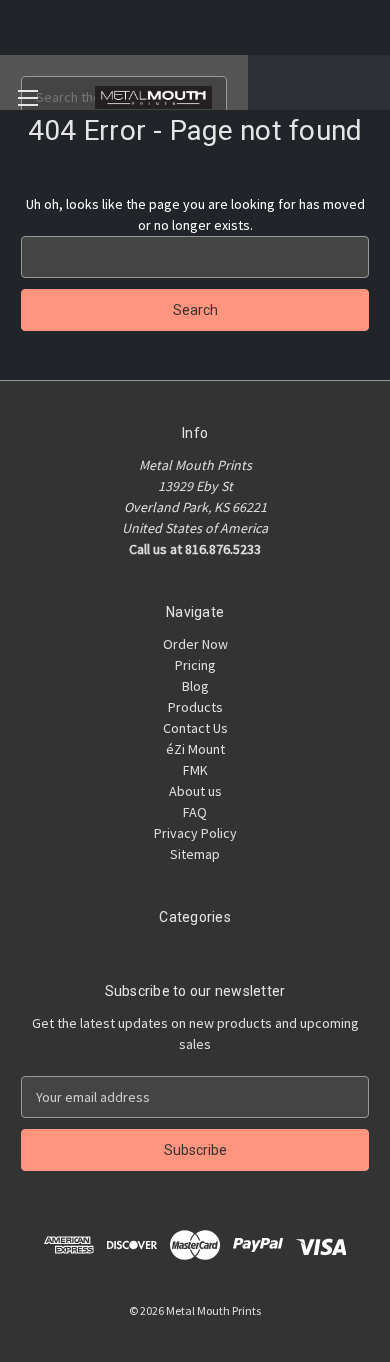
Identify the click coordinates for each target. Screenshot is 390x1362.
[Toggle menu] (27, 97)
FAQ (195, 812)
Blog (195, 686)
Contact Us (195, 728)
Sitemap (195, 854)
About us (195, 791)
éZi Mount (195, 749)
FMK (195, 770)
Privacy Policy (195, 833)
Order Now (195, 644)
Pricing (195, 665)
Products (195, 707)
